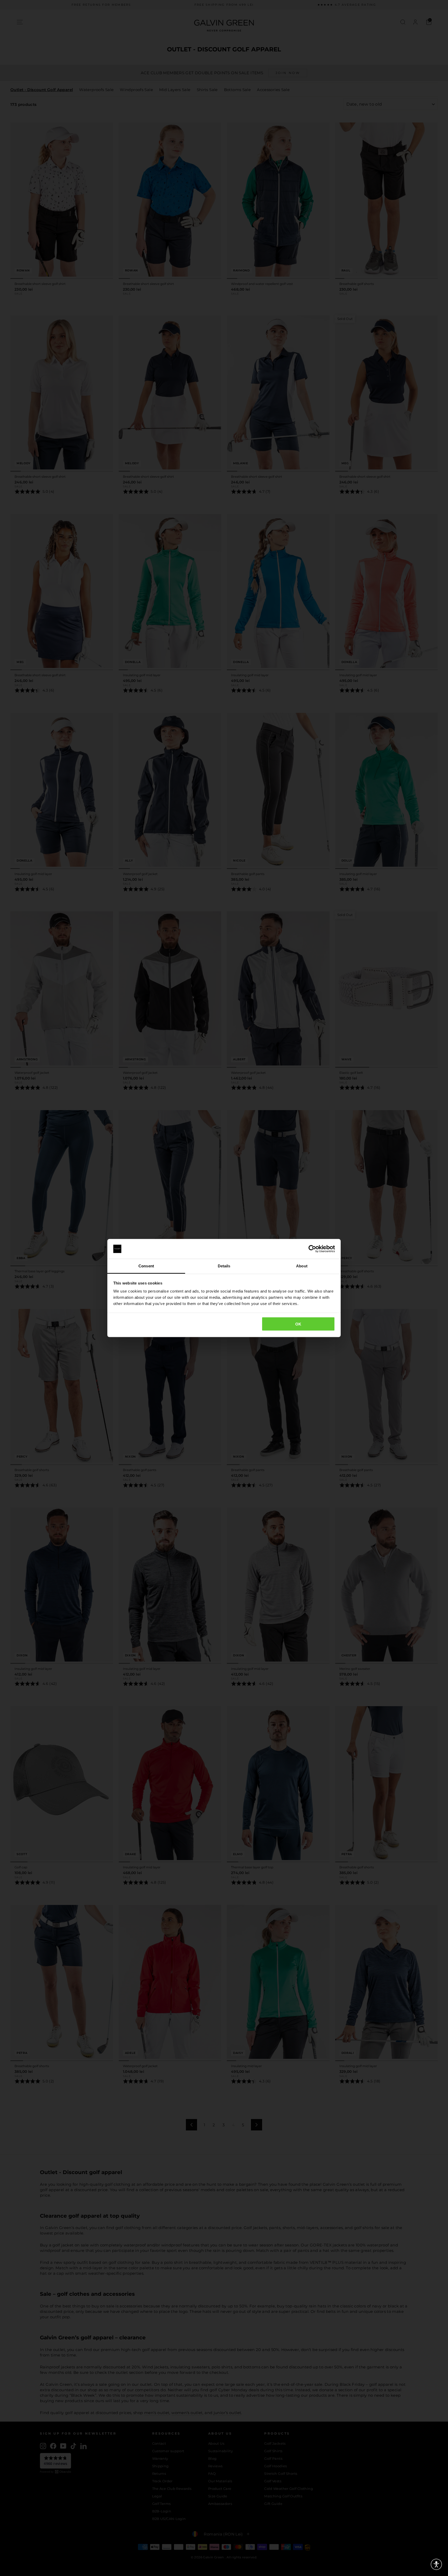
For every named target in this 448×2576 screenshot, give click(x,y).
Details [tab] (224, 1266)
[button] (436, 2564)
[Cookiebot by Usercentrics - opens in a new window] (312, 1249)
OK (298, 1324)
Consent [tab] (146, 1266)
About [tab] (302, 1266)
